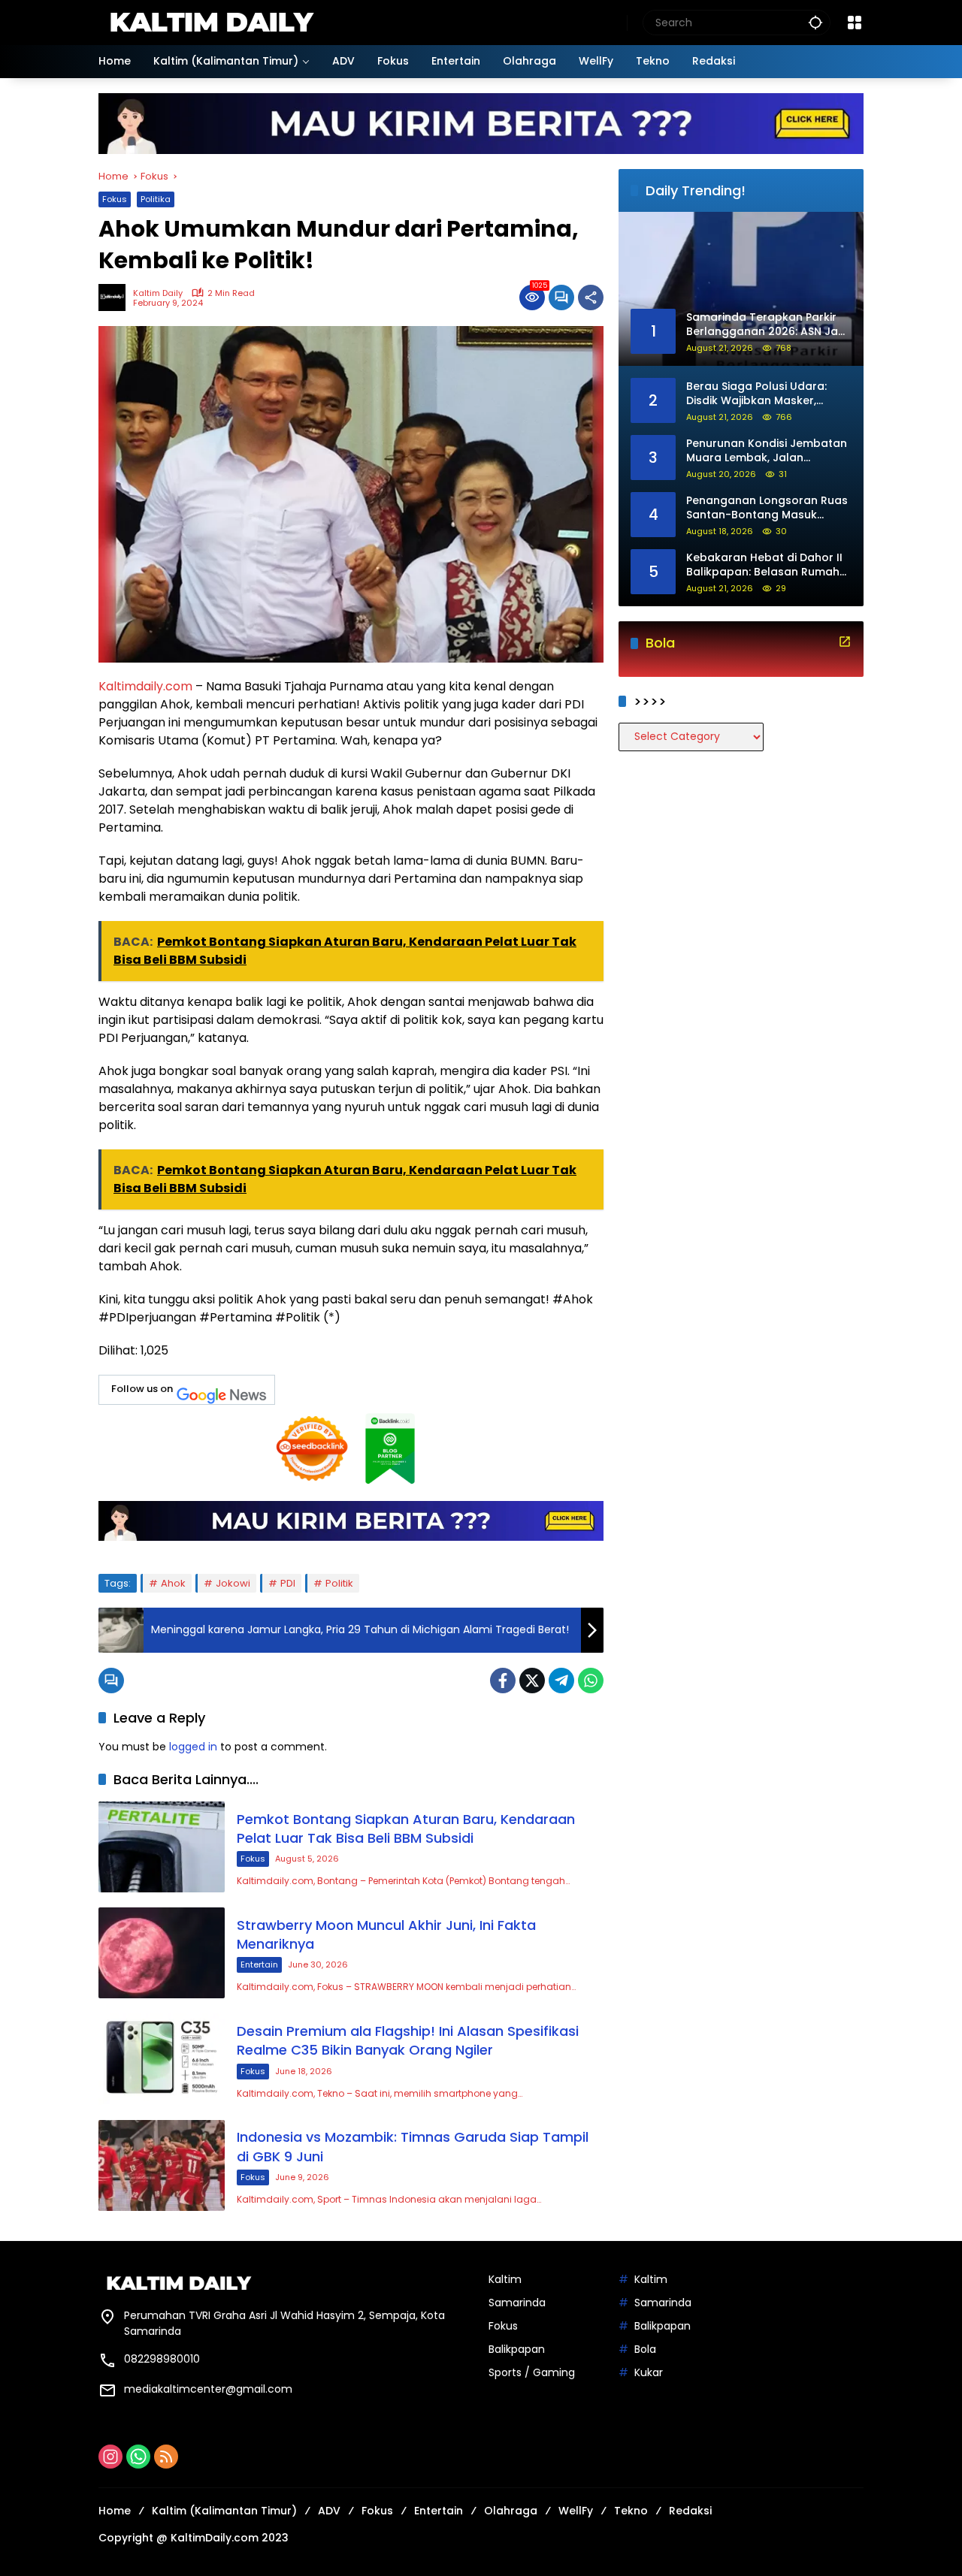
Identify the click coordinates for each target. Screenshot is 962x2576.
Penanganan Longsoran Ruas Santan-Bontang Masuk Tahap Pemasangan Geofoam (767, 508)
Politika (156, 199)
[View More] (845, 642)
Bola (645, 2349)
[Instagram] (110, 2457)
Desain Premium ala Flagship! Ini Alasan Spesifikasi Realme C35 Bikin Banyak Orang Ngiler (408, 2040)
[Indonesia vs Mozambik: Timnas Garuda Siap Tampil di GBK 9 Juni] (162, 2165)
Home (115, 2511)
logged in (193, 1747)
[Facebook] (503, 1681)
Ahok (173, 1583)
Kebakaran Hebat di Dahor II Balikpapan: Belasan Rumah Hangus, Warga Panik (764, 565)
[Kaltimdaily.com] (211, 22)
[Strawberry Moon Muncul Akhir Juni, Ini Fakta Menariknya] (162, 1953)
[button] (815, 22)
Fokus (115, 199)
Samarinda (517, 2303)
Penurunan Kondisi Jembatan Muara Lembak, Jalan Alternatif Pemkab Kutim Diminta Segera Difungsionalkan (767, 451)
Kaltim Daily (158, 293)
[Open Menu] (855, 23)
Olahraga (511, 2511)
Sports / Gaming (532, 2372)
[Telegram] (561, 1681)
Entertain (259, 1964)
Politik (339, 1583)
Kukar (649, 2372)
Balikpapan (517, 2349)
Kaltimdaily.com (145, 686)
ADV (329, 2511)
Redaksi (690, 2511)
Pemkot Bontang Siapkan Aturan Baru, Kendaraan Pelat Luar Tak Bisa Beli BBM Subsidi (406, 1829)
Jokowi (233, 1583)
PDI (288, 1583)
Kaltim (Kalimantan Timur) (224, 2511)
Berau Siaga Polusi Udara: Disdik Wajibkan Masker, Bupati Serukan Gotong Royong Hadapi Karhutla (756, 394)
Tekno (631, 2511)
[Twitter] (532, 1681)
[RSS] (166, 2457)
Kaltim (505, 2279)
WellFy (576, 2511)
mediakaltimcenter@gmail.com (208, 2389)
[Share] (591, 297)
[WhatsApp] (591, 1681)
